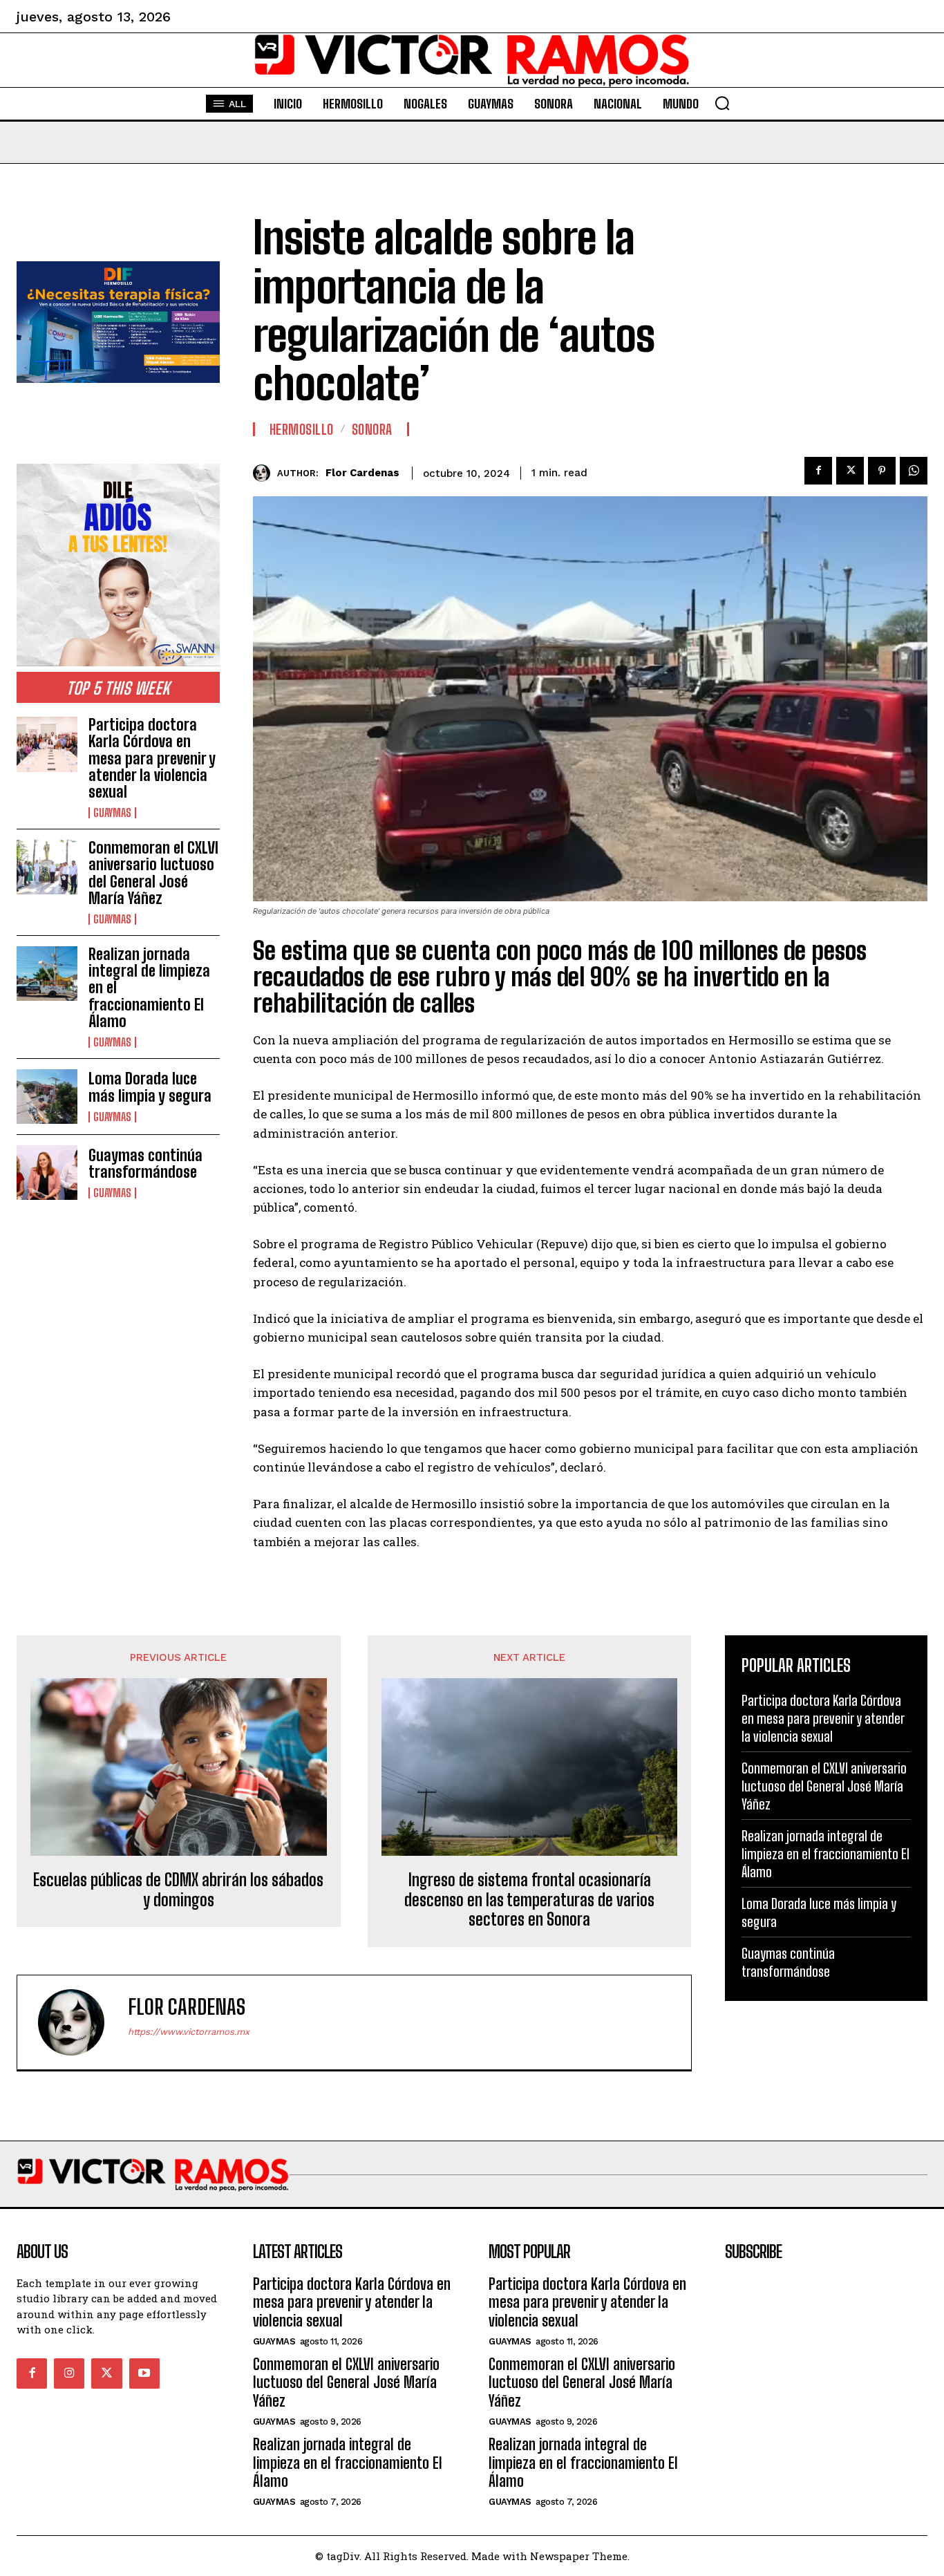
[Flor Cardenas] (265, 473)
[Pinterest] (882, 471)
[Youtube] (144, 2373)
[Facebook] (818, 471)
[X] (850, 471)
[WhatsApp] (914, 471)
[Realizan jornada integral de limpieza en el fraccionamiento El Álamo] (47, 974)
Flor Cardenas (362, 473)
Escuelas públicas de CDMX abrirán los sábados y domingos (178, 1890)
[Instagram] (69, 2373)
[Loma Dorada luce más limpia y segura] (47, 1097)
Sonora (372, 429)
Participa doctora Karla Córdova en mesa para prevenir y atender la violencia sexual (152, 758)
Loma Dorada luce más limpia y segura (150, 1087)
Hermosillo (302, 429)
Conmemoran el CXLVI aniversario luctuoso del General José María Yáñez (153, 873)
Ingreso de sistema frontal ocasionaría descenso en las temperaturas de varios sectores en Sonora (529, 1900)
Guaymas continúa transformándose (145, 1164)
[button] (722, 103)
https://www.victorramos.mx (189, 2032)
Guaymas (112, 813)
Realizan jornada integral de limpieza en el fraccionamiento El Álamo (825, 1854)
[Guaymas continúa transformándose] (47, 1173)
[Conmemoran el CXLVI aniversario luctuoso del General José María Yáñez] (47, 867)
